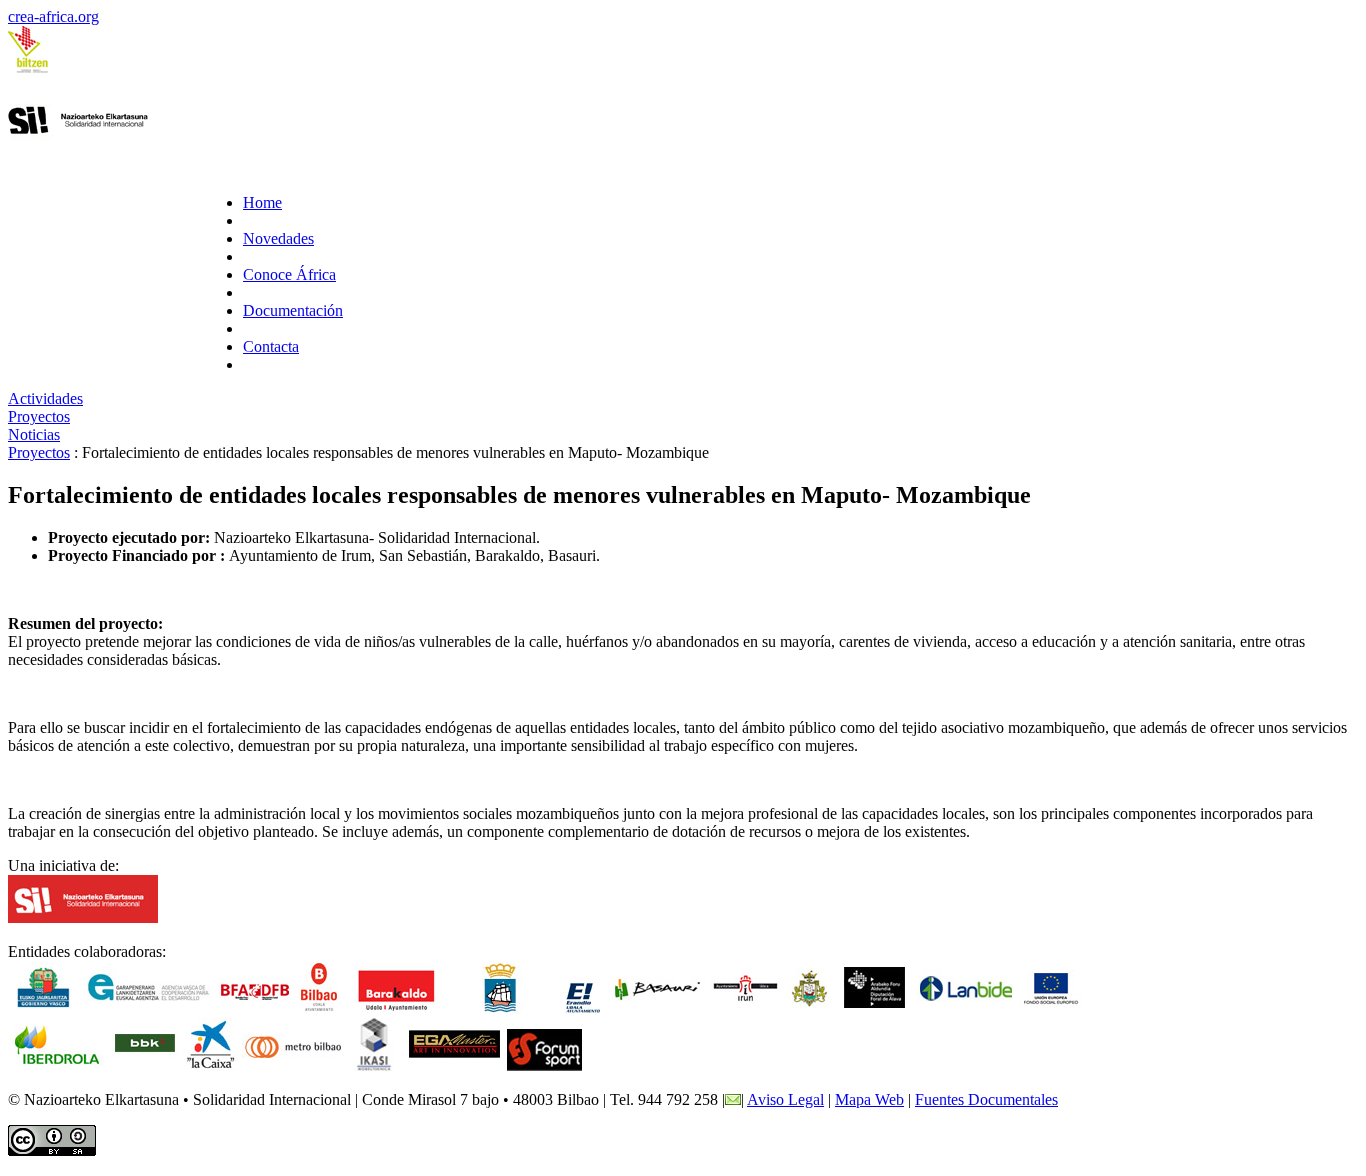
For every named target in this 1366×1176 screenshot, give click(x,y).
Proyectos (39, 416)
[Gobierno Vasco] (43, 1008)
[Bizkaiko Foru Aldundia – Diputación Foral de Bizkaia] (255, 1008)
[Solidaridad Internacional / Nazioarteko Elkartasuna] (83, 917)
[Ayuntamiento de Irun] (746, 1008)
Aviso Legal (785, 1099)
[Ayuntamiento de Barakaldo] (396, 1008)
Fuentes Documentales (986, 1099)
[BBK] (144, 1065)
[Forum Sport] (544, 1065)
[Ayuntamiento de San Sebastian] (500, 1008)
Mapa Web (869, 1099)
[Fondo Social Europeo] (1051, 1008)
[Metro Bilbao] (292, 1065)
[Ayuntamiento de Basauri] (658, 1008)
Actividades (45, 398)
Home (262, 202)
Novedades (278, 238)
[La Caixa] (210, 1065)
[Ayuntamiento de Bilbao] (319, 1008)
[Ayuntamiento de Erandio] (580, 1008)
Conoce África (289, 274)
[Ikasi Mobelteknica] (373, 1065)
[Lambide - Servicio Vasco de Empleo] (966, 1008)
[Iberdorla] (57, 1065)
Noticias (34, 434)
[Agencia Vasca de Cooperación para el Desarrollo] (148, 1008)
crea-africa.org (53, 16)
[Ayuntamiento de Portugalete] (809, 1008)
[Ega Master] (454, 1065)
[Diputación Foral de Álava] (874, 1008)
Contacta (271, 346)
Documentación (293, 310)
